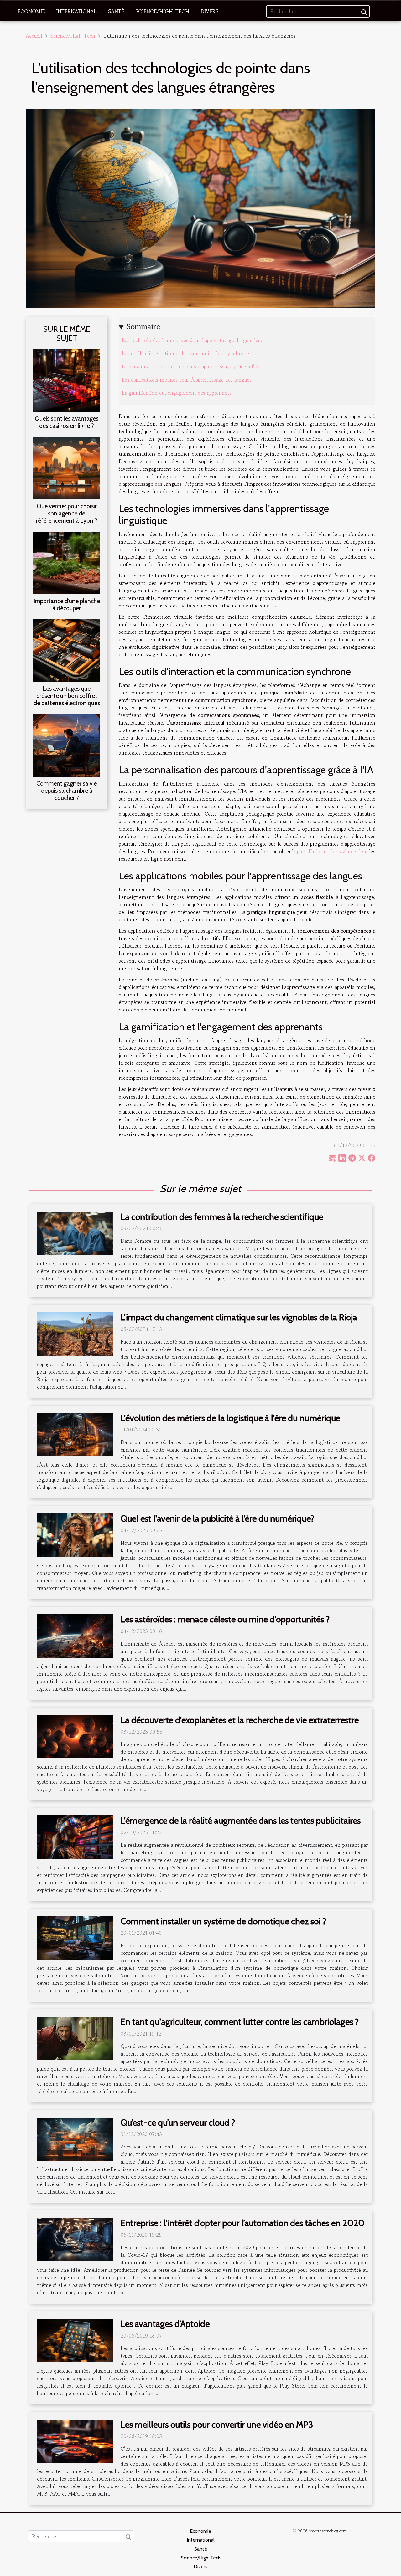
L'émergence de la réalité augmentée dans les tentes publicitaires (241, 1821)
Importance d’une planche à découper (67, 604)
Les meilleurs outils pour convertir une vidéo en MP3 (217, 2425)
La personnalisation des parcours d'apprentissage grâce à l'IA (190, 366)
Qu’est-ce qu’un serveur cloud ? (178, 2123)
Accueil (34, 36)
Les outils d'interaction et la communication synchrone (185, 353)
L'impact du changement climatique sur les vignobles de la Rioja (239, 1317)
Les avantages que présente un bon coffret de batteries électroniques (67, 696)
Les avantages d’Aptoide (165, 2324)
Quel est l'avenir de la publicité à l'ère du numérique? (217, 1518)
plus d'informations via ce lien (332, 851)
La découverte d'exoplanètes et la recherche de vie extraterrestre (240, 1720)
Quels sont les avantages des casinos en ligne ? (67, 422)
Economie (31, 11)
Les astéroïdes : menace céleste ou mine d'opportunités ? (225, 1619)
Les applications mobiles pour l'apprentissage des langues (187, 380)
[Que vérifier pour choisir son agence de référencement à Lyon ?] (67, 467)
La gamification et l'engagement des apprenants (177, 393)
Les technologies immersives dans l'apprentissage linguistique (193, 340)
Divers (209, 11)
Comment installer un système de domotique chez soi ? (223, 1921)
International (76, 11)
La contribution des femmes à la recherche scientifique (222, 1217)
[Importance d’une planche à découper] (67, 562)
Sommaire (143, 327)
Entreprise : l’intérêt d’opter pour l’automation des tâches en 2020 (242, 2223)
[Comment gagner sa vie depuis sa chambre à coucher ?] (67, 745)
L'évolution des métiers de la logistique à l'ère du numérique (230, 1418)
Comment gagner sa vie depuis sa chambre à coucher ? (67, 791)
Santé (116, 11)
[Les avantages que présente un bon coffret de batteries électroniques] (67, 650)
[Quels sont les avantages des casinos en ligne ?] (67, 380)
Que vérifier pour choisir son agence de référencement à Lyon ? (67, 513)
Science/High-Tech (162, 11)
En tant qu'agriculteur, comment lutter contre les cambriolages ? (240, 2022)
